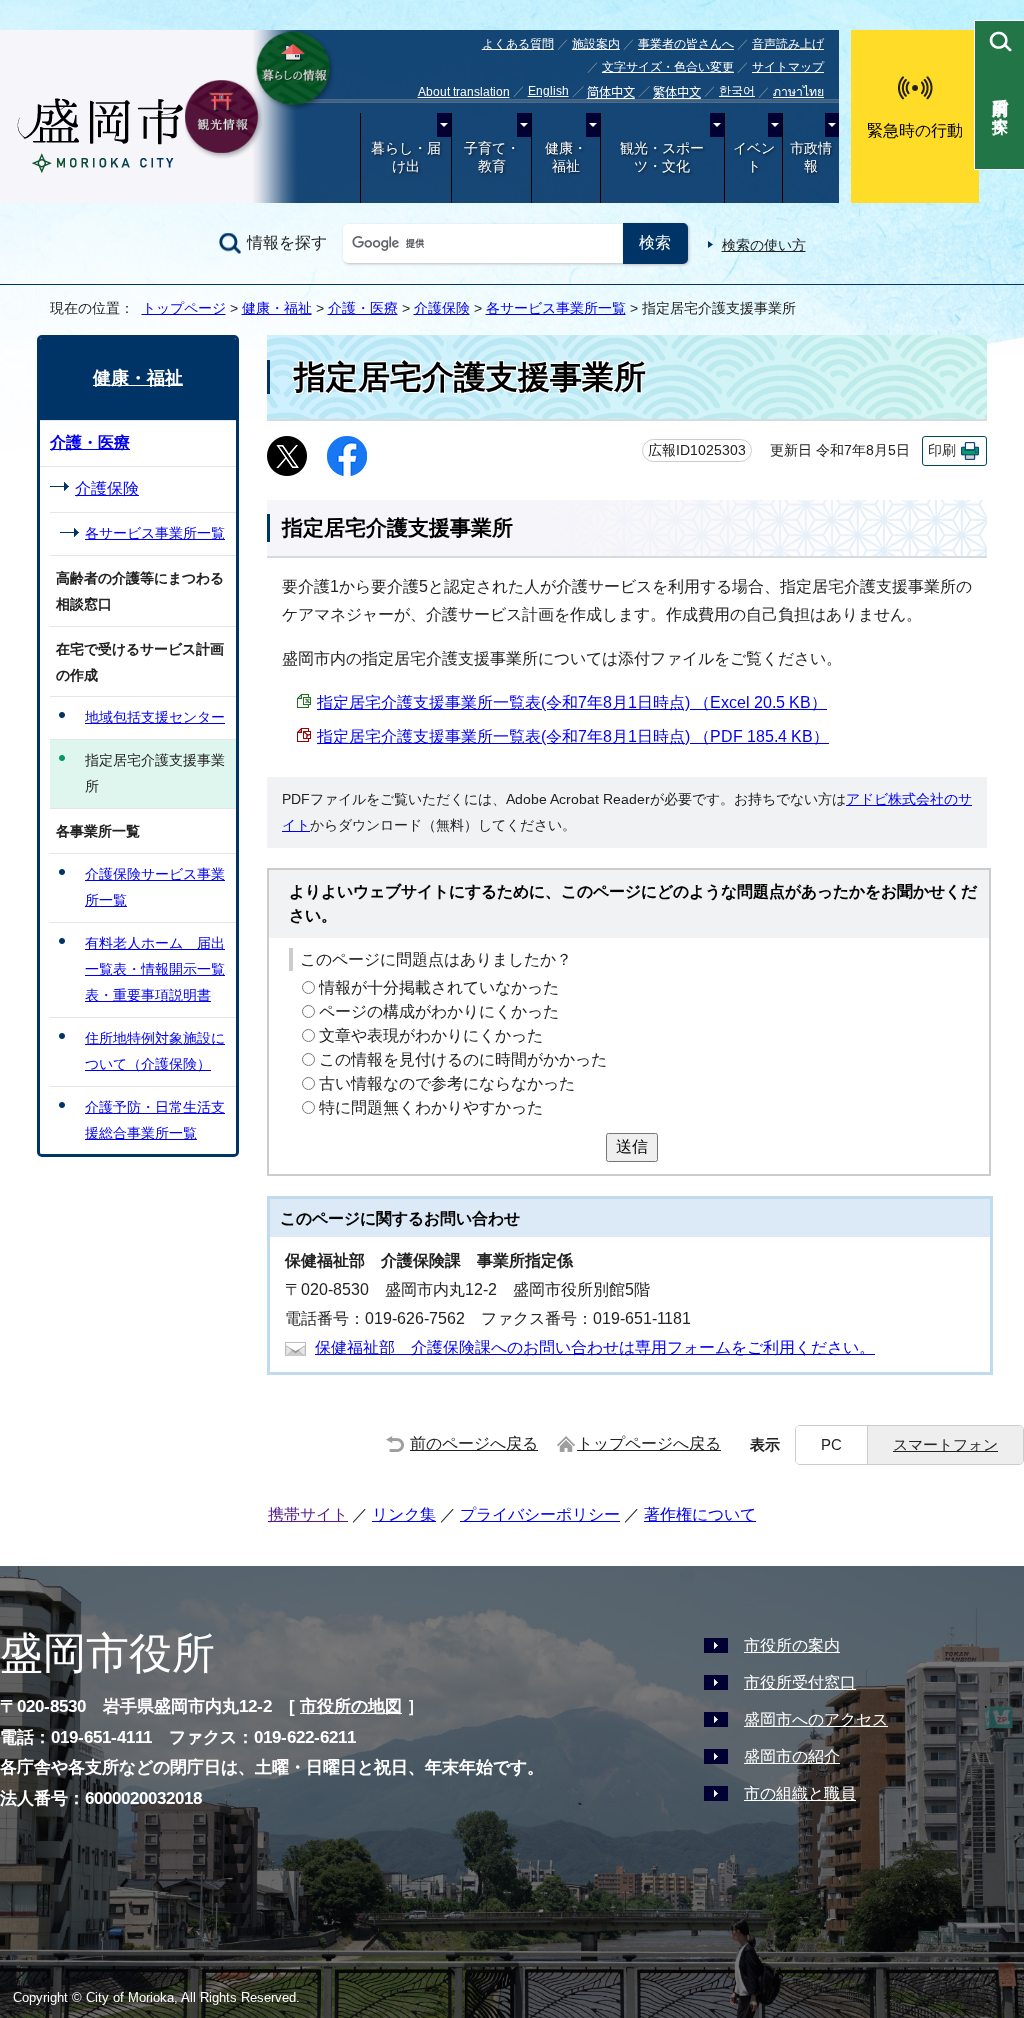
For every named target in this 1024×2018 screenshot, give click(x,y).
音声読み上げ (788, 44)
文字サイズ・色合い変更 (668, 67)
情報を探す (287, 242)
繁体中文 (677, 93)
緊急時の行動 (915, 130)
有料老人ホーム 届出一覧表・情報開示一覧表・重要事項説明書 (155, 969)
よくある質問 (518, 44)
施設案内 (596, 44)
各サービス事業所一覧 (556, 308)
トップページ (184, 308)
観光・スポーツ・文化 (662, 157)
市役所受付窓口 (800, 1682)
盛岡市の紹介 (792, 1756)
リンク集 (404, 1514)
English (548, 91)
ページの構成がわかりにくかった (439, 1011)
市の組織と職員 (800, 1793)
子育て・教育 (492, 157)
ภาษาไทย (798, 92)
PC (831, 1444)
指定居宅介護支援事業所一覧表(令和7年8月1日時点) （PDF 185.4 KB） (573, 736)
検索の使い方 (764, 245)
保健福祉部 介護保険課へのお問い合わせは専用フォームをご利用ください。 (595, 1347)
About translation (464, 92)
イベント (754, 157)
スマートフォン (945, 1444)
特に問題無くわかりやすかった (431, 1107)
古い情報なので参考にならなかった (447, 1083)
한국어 (737, 91)
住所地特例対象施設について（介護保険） (155, 1051)
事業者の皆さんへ (686, 44)
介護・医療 (363, 308)
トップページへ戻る (649, 1443)
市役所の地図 (351, 1706)
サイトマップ (788, 67)
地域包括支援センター (155, 717)
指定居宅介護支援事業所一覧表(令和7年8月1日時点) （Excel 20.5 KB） (572, 702)
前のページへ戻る (474, 1443)
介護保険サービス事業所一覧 (155, 887)
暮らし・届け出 (406, 157)
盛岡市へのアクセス (816, 1719)
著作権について (700, 1514)
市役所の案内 (792, 1645)
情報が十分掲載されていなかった (439, 987)
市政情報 (811, 157)
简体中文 (611, 93)
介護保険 (442, 308)
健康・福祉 (566, 157)
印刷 (942, 450)
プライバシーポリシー (540, 1514)
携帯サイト (308, 1514)
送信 (632, 1146)
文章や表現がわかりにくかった (431, 1035)
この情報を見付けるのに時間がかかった (463, 1059)
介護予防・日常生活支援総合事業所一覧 (155, 1120)
